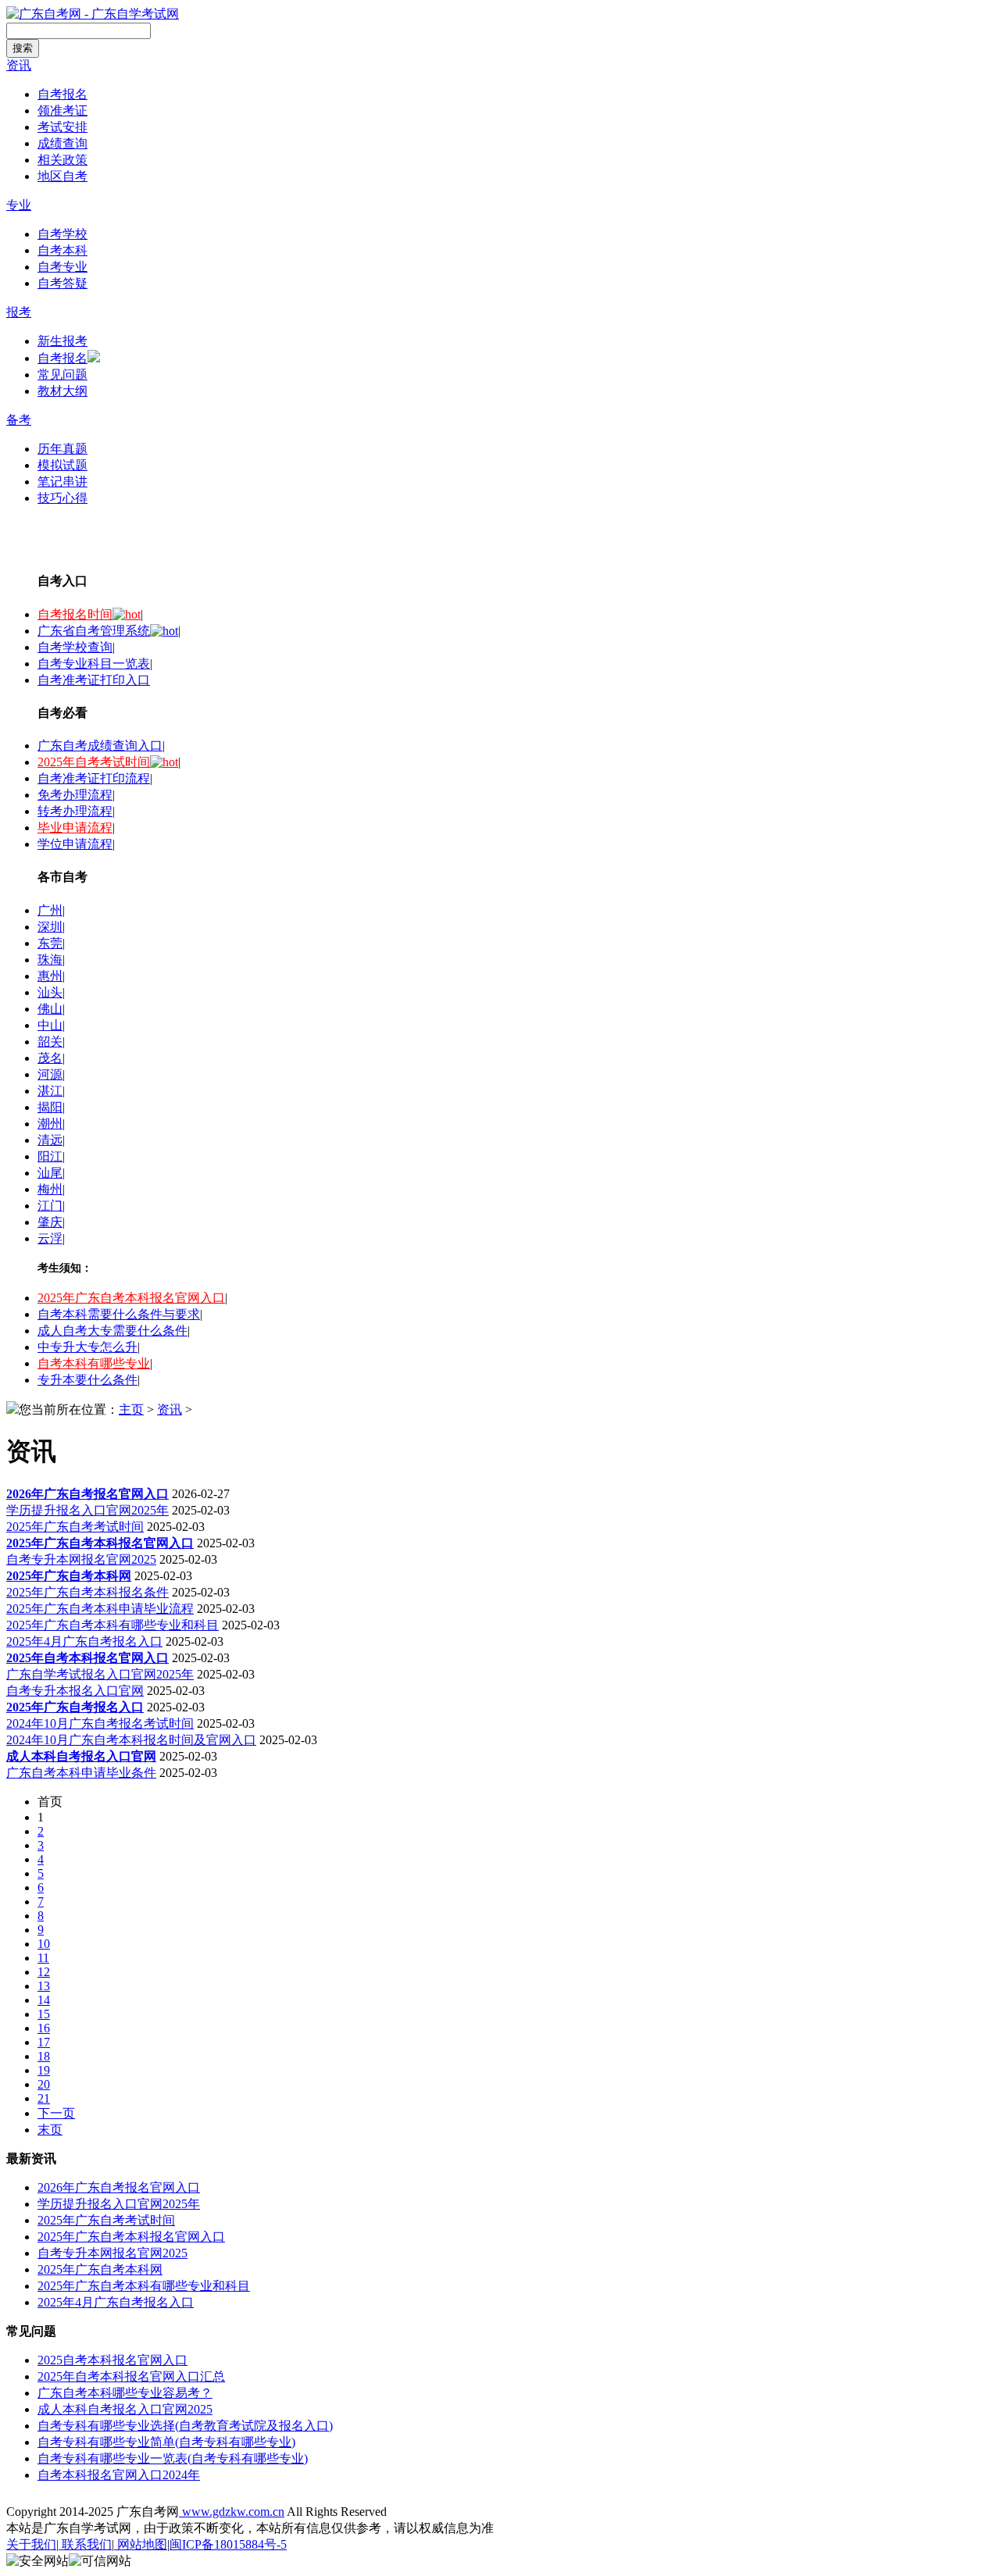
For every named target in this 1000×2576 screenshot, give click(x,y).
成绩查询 (62, 143)
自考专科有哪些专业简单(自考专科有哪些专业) (166, 2442)
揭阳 (50, 1107)
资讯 (19, 65)
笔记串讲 (62, 482)
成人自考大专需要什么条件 (112, 1331)
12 (44, 1972)
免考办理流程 (75, 795)
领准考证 (62, 111)
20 (44, 2084)
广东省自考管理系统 (94, 631)
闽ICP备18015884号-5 (228, 2544)
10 (44, 1944)
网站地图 (141, 2544)
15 (44, 2014)
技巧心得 (62, 498)
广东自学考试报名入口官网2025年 (100, 1674)
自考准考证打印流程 (94, 778)
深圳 (50, 927)
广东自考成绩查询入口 (100, 746)
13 (44, 1986)
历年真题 (62, 449)
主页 (131, 1409)
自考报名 (62, 94)
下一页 (56, 2113)
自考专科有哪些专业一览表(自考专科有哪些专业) (173, 2458)
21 (44, 2098)
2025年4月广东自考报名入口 (84, 1641)
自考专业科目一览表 (94, 664)
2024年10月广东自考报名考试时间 (100, 1723)
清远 (50, 1140)
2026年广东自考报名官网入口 (119, 2187)
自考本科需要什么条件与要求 (119, 1314)
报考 (19, 312)
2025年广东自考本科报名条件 (87, 1592)
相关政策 (62, 160)
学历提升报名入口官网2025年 (87, 1510)
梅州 (50, 1189)
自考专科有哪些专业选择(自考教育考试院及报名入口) (185, 2426)
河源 (50, 1074)
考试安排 (62, 127)
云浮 (50, 1238)
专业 (19, 205)
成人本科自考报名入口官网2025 (125, 2409)
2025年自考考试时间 (94, 762)
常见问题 (62, 375)
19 (44, 2070)
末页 (50, 2130)
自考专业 (62, 267)
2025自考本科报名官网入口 (112, 2360)
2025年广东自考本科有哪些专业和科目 (112, 1625)
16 (44, 2028)
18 (44, 2056)
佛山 (50, 1009)
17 (44, 2042)
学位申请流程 (75, 844)
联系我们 (85, 2544)
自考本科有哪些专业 (94, 1363)
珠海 (50, 960)
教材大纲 (62, 391)
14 (44, 2000)
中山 (50, 1025)
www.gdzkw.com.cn (232, 2512)
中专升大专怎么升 (87, 1347)
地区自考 (62, 176)
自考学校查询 (75, 647)
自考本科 (62, 250)
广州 (50, 910)
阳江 (50, 1156)
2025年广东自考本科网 (100, 2269)
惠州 (50, 976)
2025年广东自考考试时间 (75, 1527)
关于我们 (31, 2544)
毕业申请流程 (75, 828)
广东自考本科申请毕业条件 (81, 1773)
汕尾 (50, 1173)
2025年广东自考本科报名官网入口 (131, 1298)
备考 (19, 420)
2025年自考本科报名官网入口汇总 (131, 2376)
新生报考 (62, 341)
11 (43, 1958)
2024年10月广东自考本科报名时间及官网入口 (131, 1740)
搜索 (23, 48)
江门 (50, 1206)
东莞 (50, 943)
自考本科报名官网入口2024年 (119, 2475)
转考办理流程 (75, 811)
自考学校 (62, 234)
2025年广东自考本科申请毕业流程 (100, 1609)
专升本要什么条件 (87, 1380)
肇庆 (50, 1222)
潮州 (50, 1124)
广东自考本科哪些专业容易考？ (125, 2393)
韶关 (50, 1042)
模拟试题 (62, 465)
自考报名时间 (75, 614)
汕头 (50, 992)
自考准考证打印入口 (94, 680)
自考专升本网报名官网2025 (81, 1559)
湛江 (50, 1091)
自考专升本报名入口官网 (75, 1691)
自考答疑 (62, 283)
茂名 (50, 1058)
